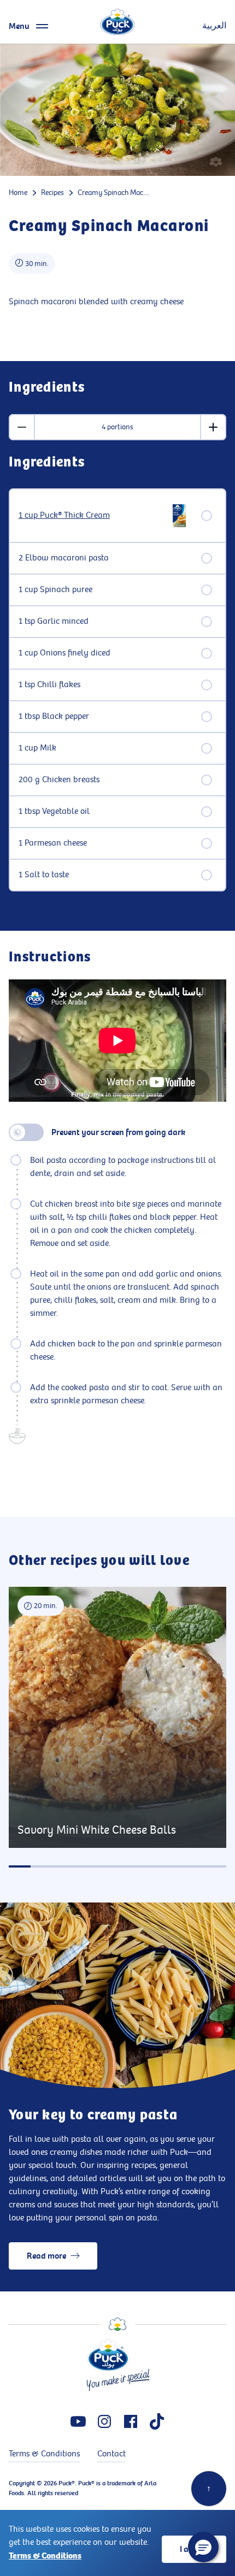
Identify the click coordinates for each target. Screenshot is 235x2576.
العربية (214, 26)
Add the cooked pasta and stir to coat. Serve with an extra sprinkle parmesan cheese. (126, 1394)
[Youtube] (78, 2421)
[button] (203, 2547)
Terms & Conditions (45, 2556)
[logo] (117, 22)
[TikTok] (157, 2421)
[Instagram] (104, 2421)
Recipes (52, 193)
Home (18, 193)
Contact (111, 2454)
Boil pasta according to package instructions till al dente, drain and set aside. (123, 1167)
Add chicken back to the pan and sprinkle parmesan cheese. (126, 1351)
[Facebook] (131, 2421)
